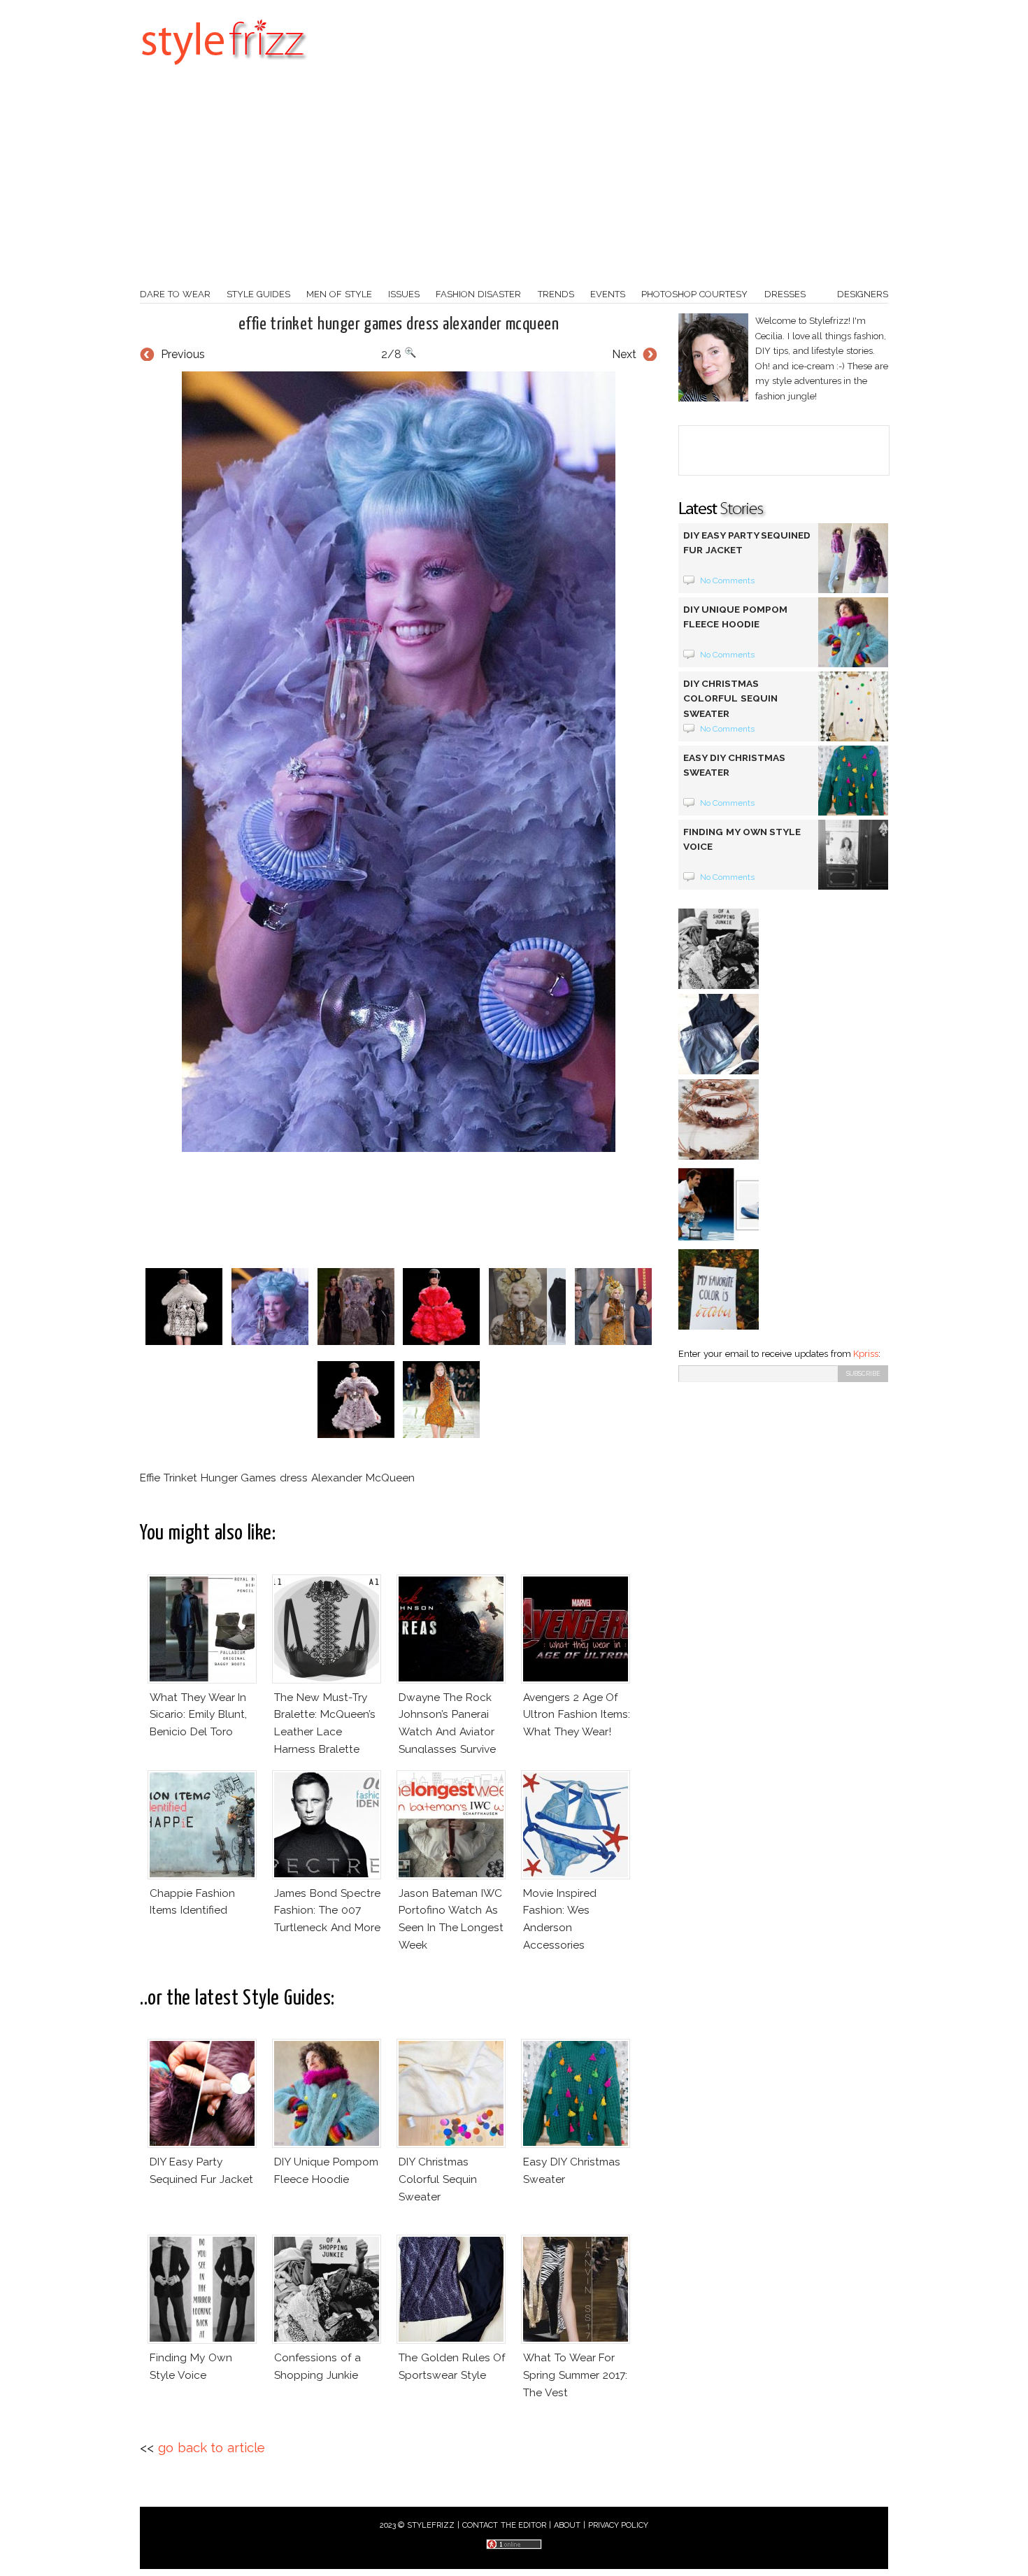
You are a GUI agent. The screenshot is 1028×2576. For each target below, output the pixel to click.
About (567, 2525)
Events (608, 294)
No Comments (728, 581)
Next (624, 354)
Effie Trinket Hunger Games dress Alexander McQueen (399, 325)
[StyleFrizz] (224, 72)
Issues (404, 294)
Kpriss (866, 1354)
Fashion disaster (478, 294)
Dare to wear (175, 294)
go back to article (212, 2448)
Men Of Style (339, 294)
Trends (556, 294)
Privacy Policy (619, 2525)
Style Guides (258, 294)
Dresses (785, 294)
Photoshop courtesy (694, 294)
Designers (863, 294)
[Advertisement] (514, 182)
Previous (183, 354)
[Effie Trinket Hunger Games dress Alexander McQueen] (399, 762)
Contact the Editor (505, 2525)
